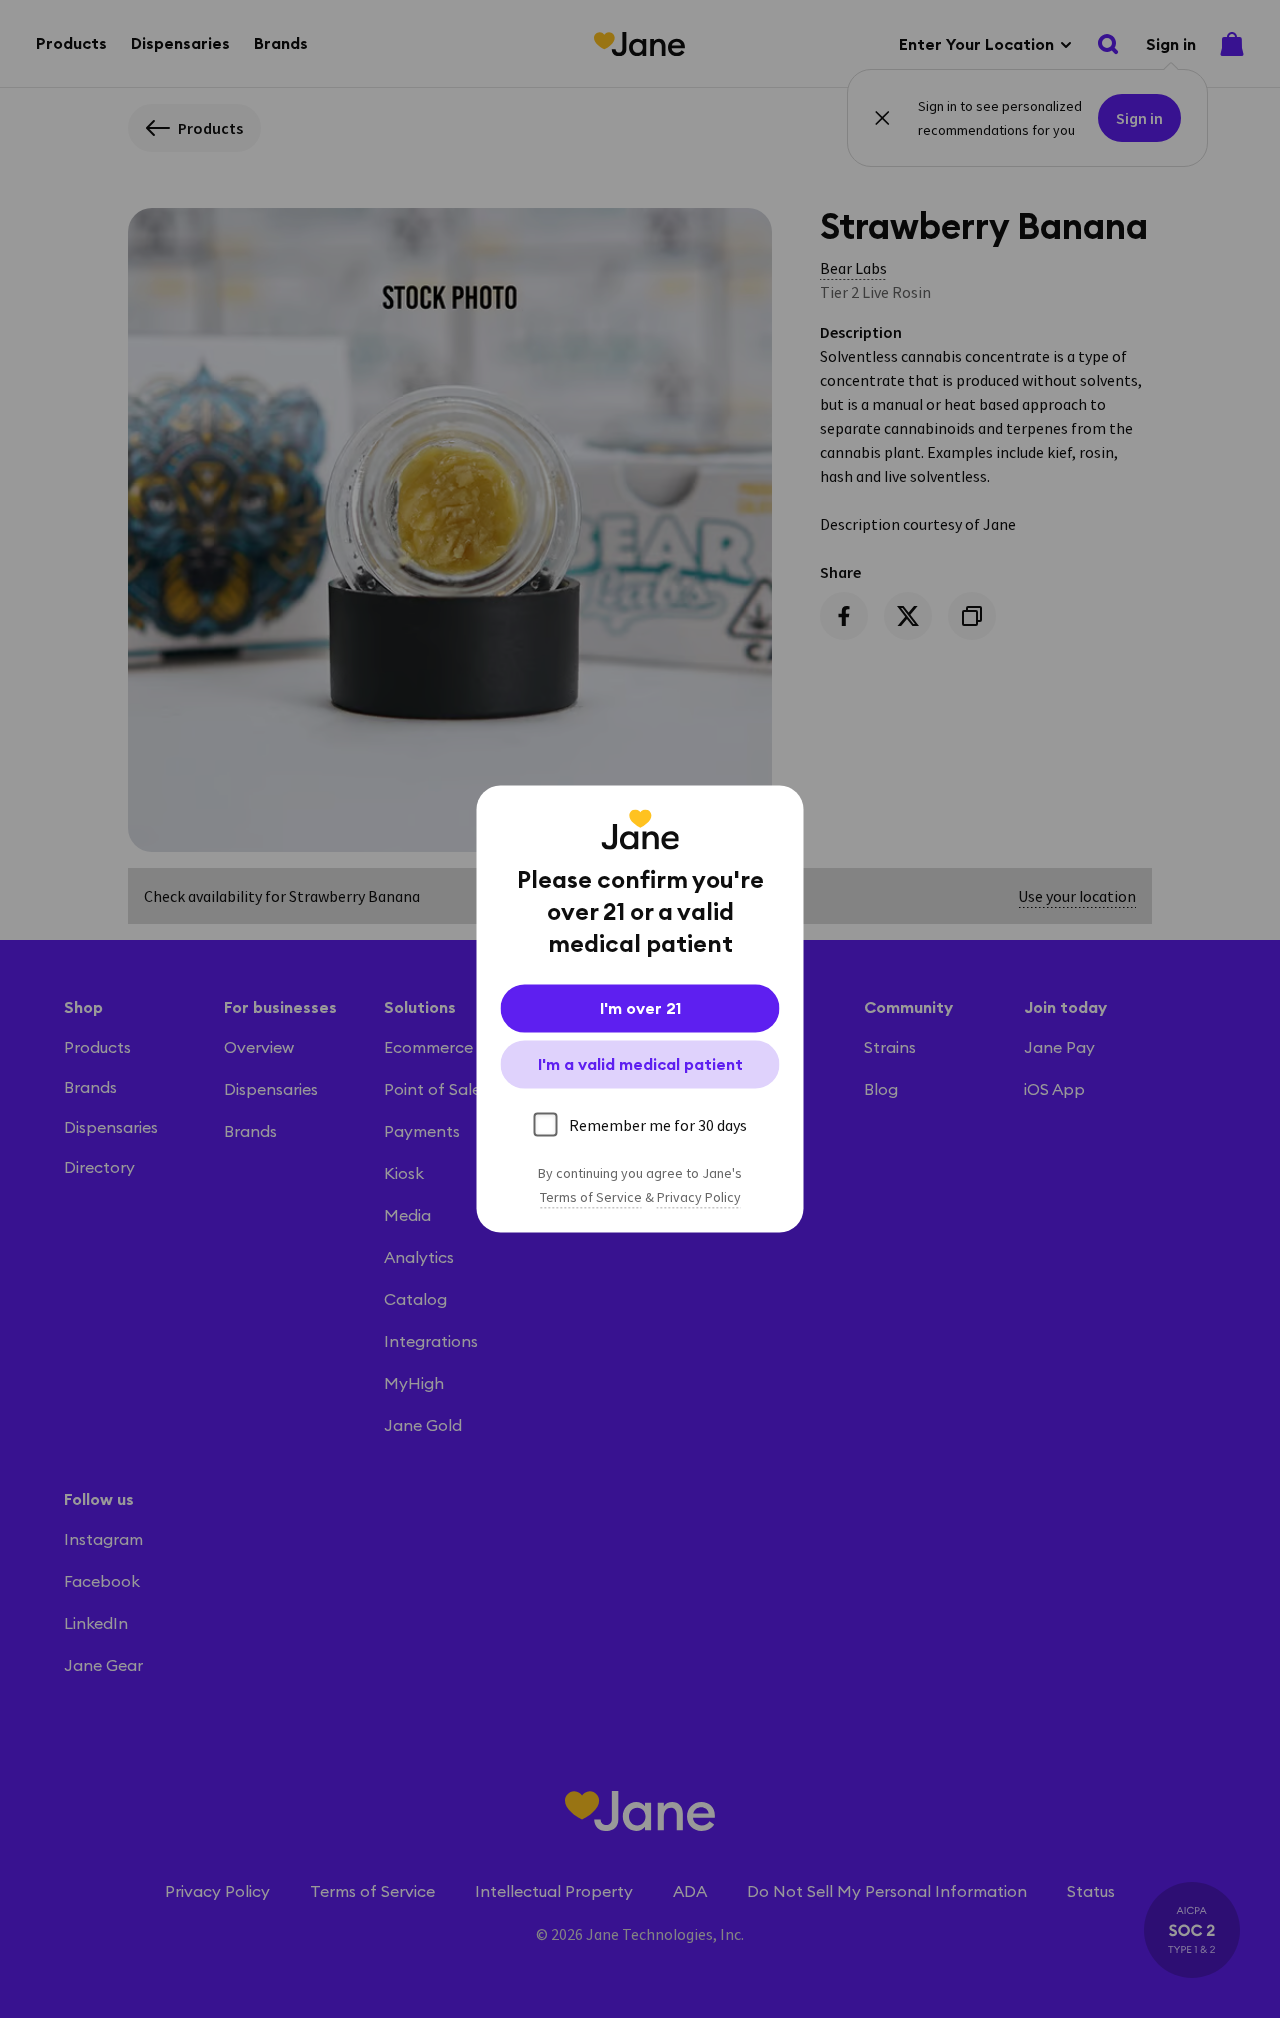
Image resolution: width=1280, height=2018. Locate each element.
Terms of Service (591, 1198)
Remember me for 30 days (658, 1125)
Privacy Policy (699, 1198)
